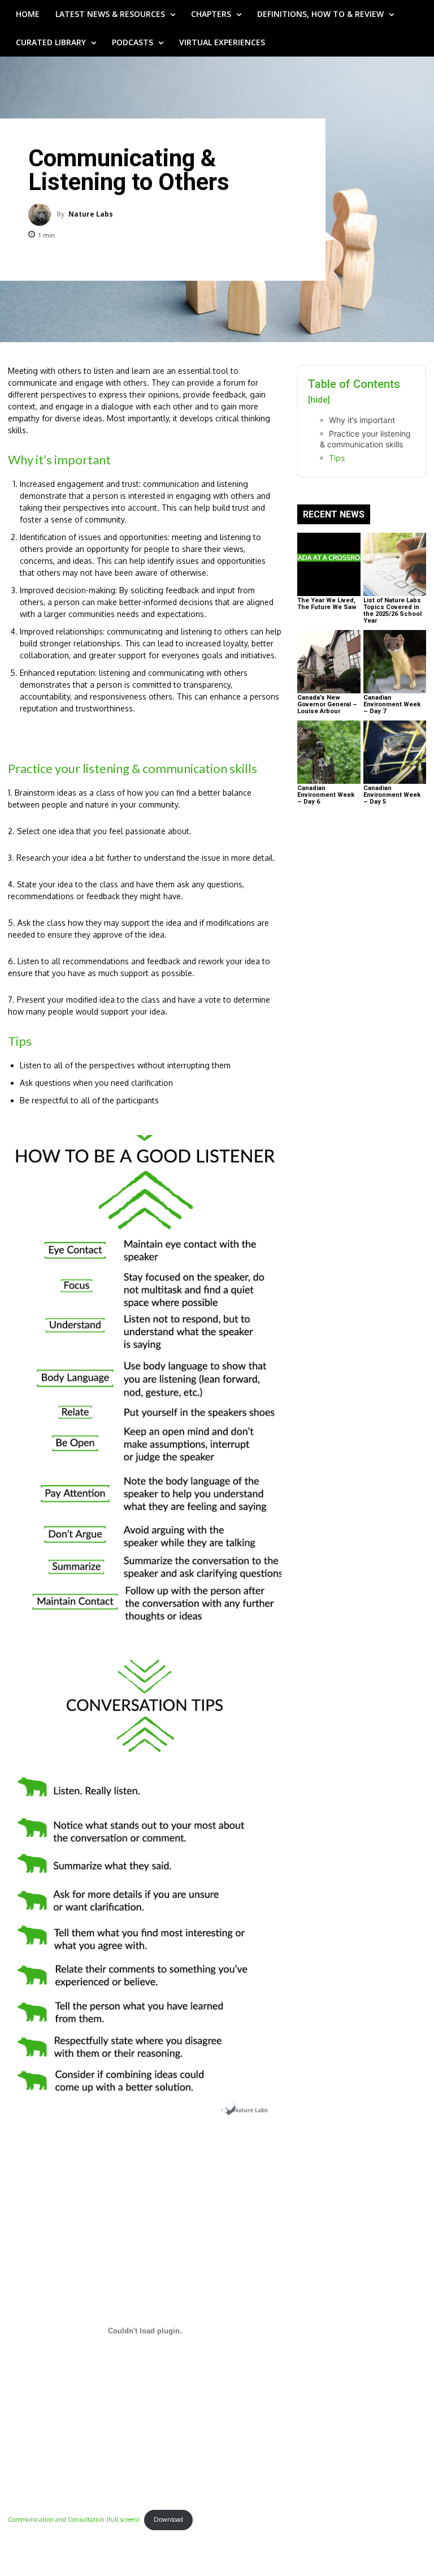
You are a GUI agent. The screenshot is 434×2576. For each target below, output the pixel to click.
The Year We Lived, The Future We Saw (327, 604)
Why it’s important (362, 420)
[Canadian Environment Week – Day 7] (395, 662)
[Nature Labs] (42, 214)
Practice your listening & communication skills (365, 439)
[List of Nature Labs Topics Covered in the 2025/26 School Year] (395, 564)
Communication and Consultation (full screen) (74, 2519)
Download (168, 2519)
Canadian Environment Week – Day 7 (392, 704)
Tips (337, 458)
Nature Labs (91, 214)
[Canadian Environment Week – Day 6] (329, 752)
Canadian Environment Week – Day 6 (326, 795)
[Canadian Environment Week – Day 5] (395, 752)
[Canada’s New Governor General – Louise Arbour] (329, 662)
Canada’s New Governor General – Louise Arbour (327, 704)
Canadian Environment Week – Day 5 (392, 795)
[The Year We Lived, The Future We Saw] (329, 564)
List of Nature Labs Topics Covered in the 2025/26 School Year (392, 610)
